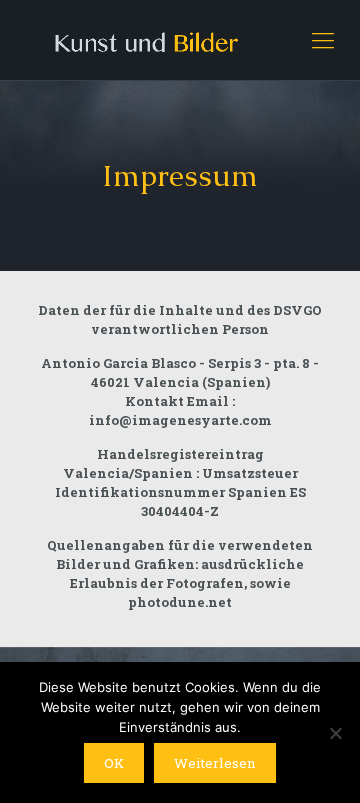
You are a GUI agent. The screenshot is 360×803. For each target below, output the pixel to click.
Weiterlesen (215, 763)
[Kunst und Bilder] (180, 40)
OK (114, 763)
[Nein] (335, 733)
